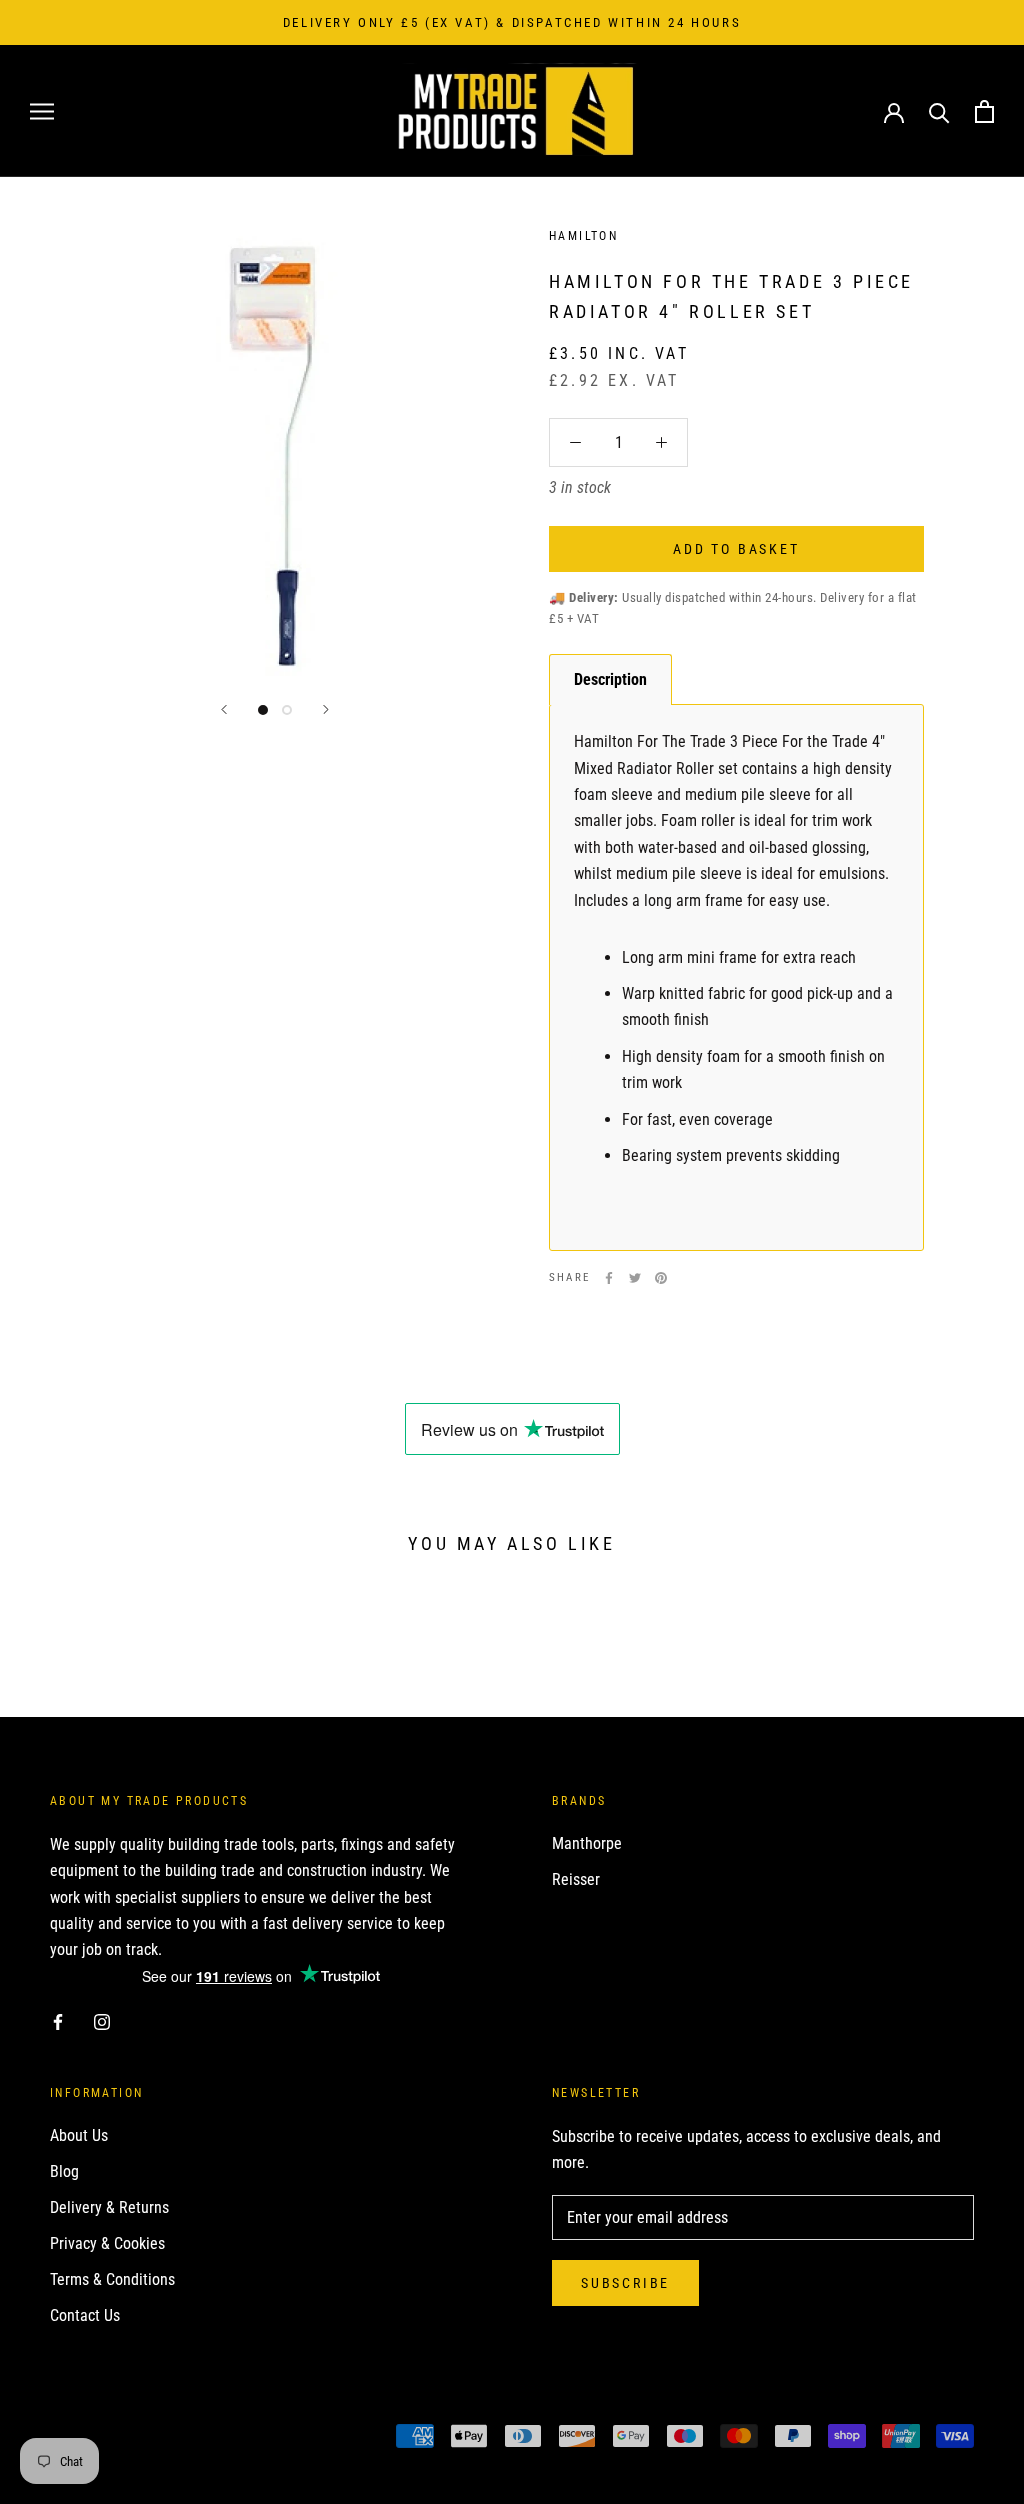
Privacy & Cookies (107, 2243)
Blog (64, 2171)
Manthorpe (587, 1843)
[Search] (939, 111)
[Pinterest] (661, 1278)
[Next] (326, 709)
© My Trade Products (138, 2438)
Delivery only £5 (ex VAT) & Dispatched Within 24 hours (512, 22)
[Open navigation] (42, 111)
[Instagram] (102, 2021)
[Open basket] (984, 111)
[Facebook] (609, 1278)
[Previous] (224, 709)
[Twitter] (635, 1278)
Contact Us (85, 2315)
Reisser (576, 1879)
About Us (79, 2135)
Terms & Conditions (112, 2279)
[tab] (610, 679)
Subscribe (625, 2283)
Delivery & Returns (109, 2207)
